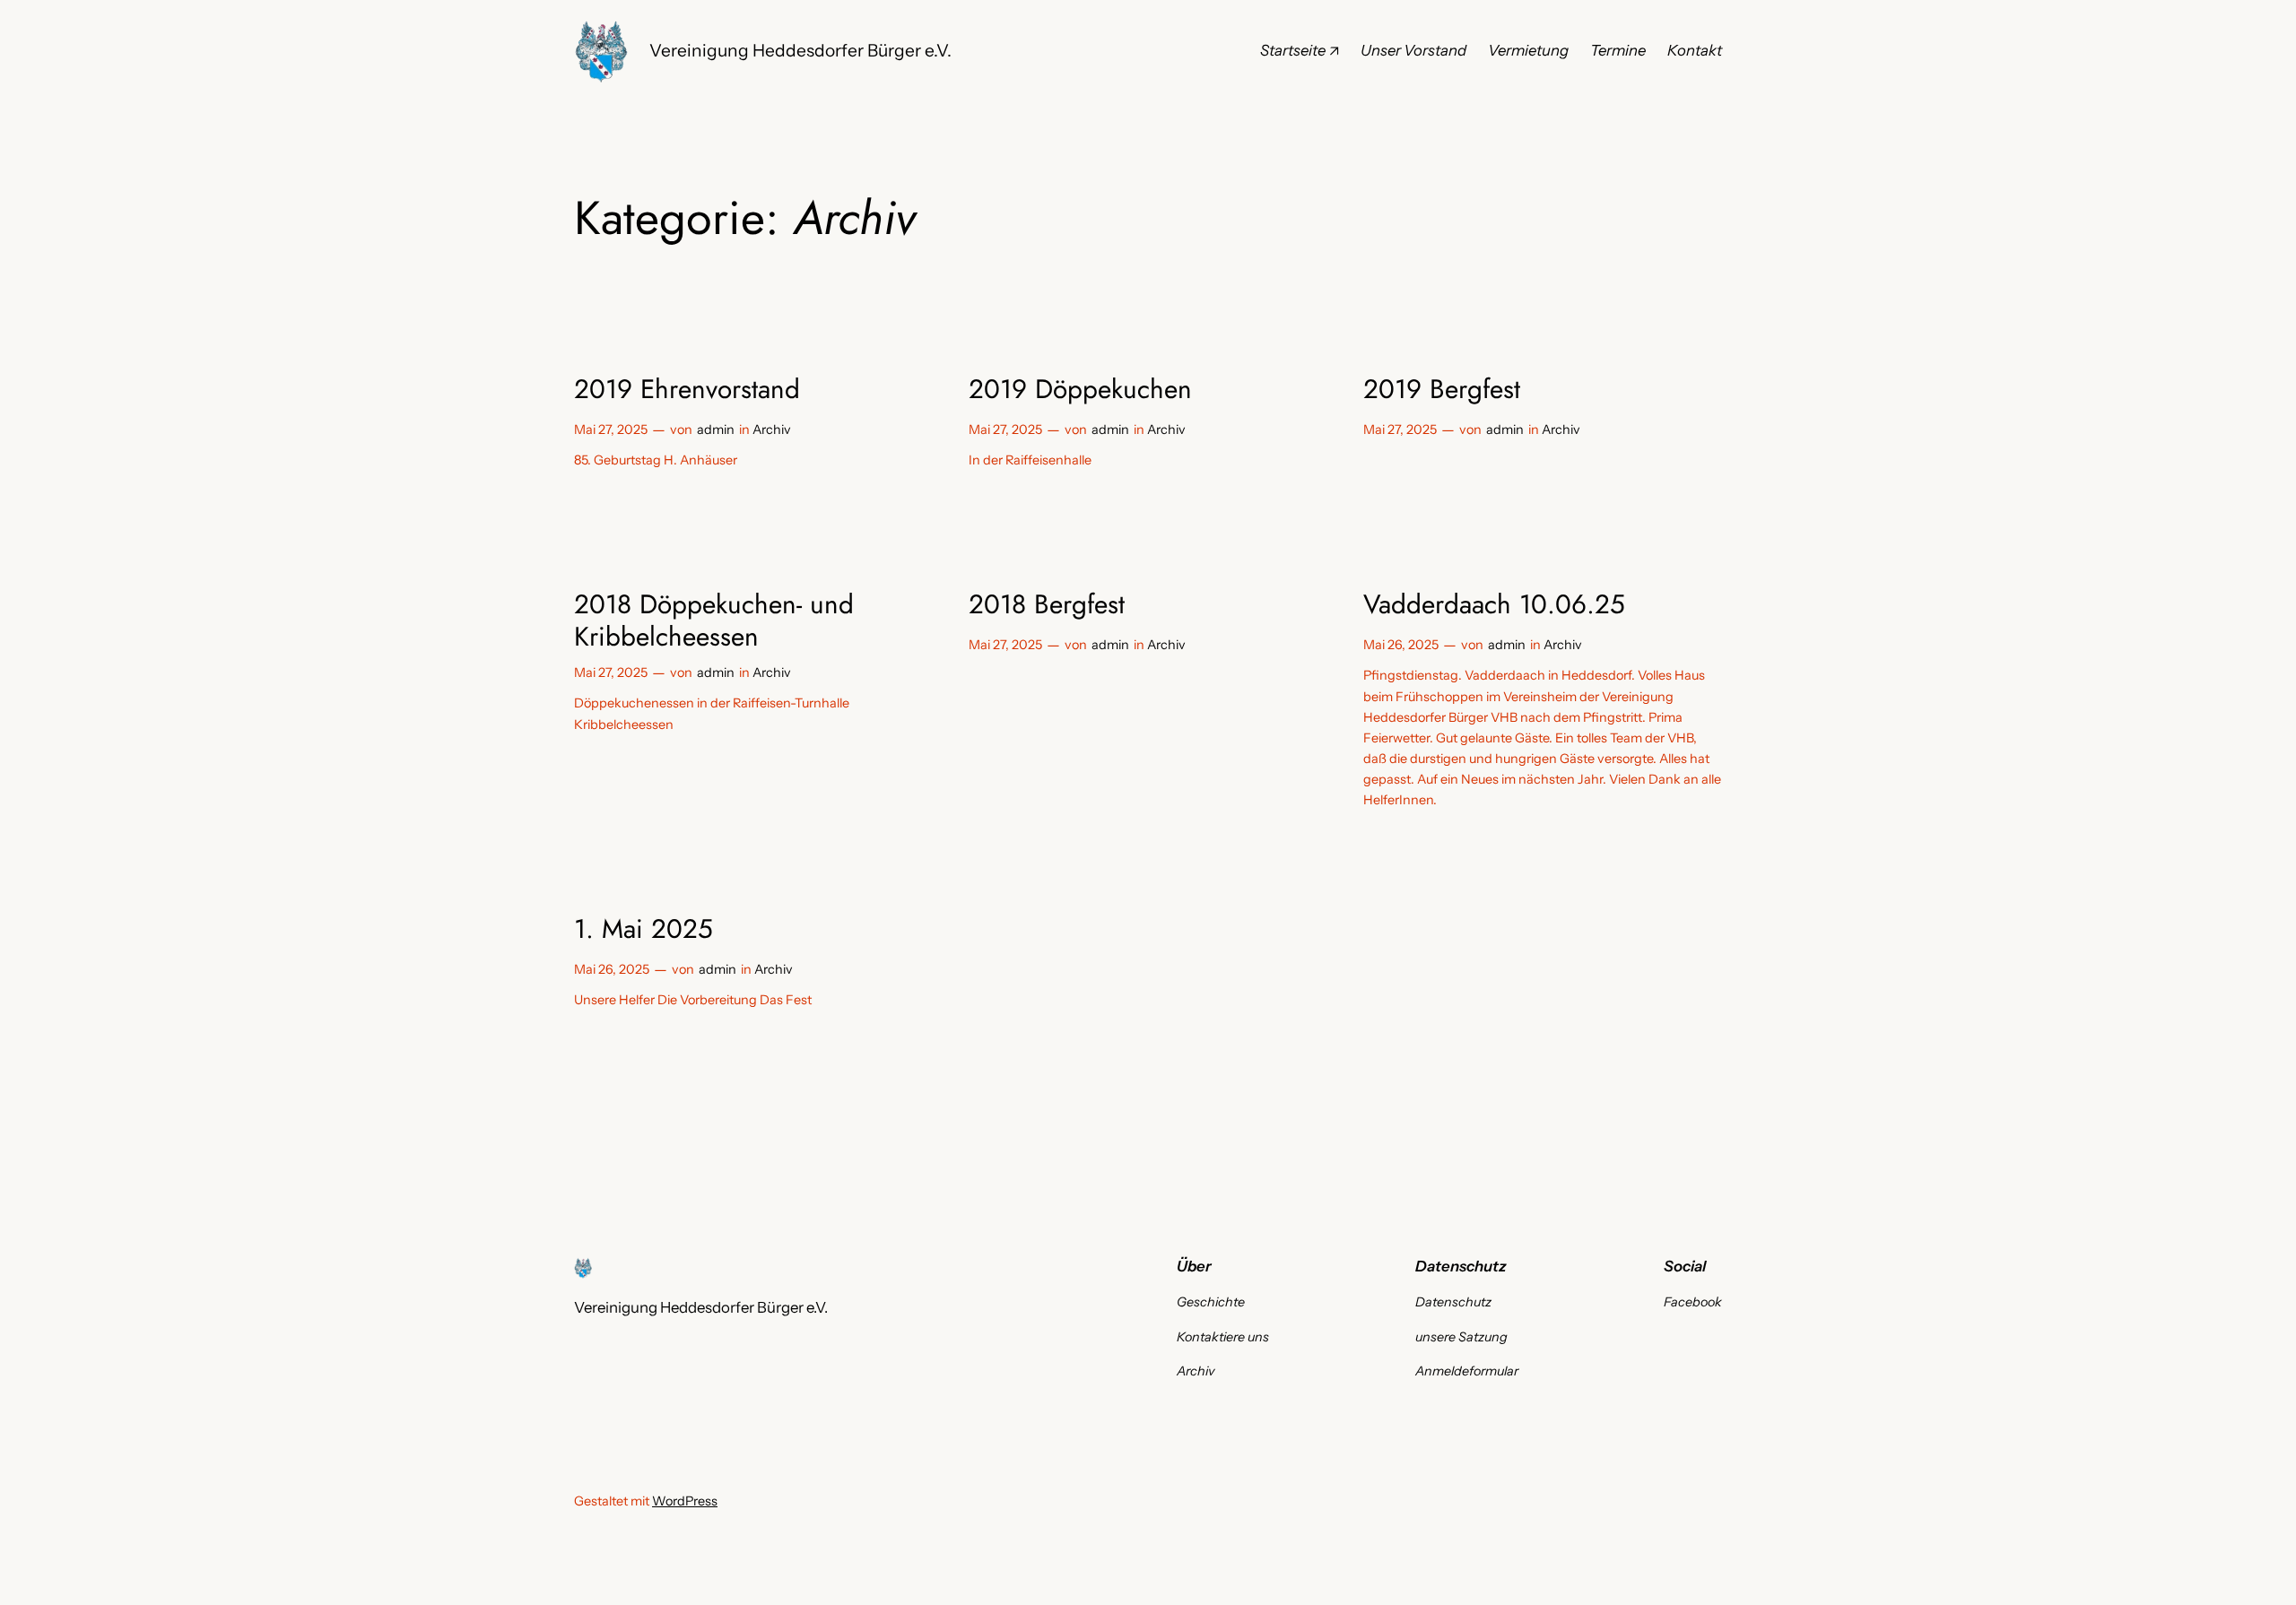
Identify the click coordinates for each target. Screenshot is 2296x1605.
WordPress (685, 1501)
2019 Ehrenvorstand (687, 389)
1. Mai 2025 (644, 929)
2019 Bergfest (1442, 389)
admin (716, 429)
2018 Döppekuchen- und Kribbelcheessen (714, 620)
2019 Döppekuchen (1080, 389)
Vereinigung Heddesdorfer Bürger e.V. (800, 50)
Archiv (772, 429)
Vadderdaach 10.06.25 (1494, 604)
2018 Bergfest (1047, 604)
